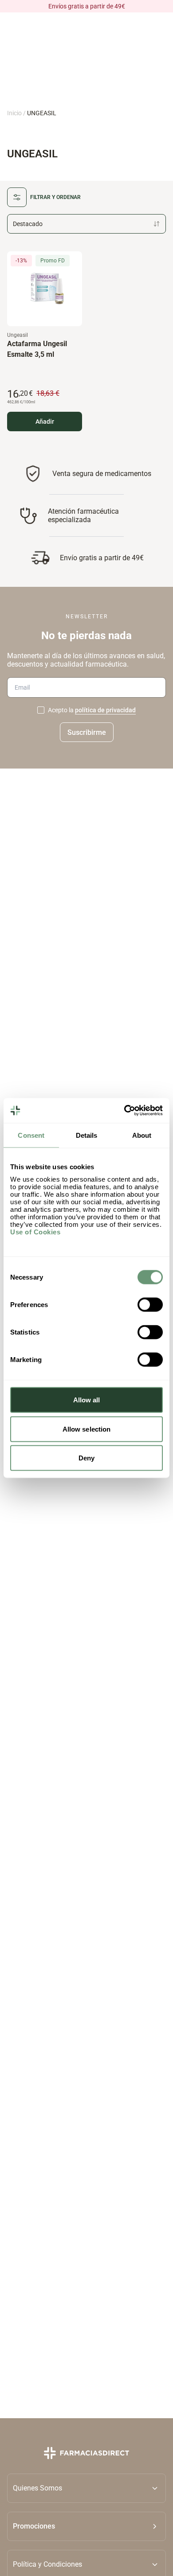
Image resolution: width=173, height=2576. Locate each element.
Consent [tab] (31, 1135)
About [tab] (142, 1135)
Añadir (45, 422)
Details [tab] (87, 1135)
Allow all (87, 1400)
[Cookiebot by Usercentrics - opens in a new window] (124, 1111)
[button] (86, 2526)
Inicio (14, 113)
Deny (86, 1458)
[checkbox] (41, 710)
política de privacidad (105, 710)
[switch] (150, 1305)
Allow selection (87, 1429)
